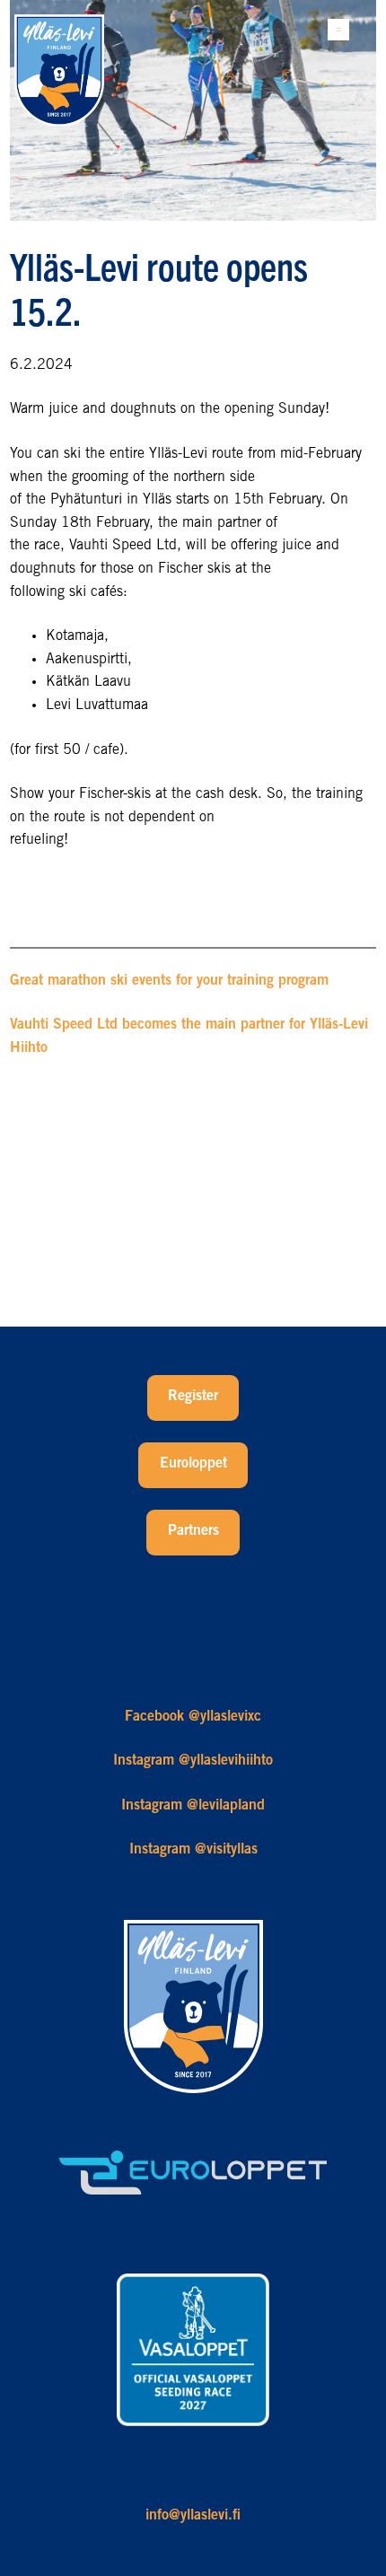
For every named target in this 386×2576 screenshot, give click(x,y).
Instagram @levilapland (193, 1806)
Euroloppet (193, 1464)
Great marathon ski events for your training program (169, 981)
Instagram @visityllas (193, 1850)
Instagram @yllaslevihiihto (193, 1761)
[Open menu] (338, 30)
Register (193, 1397)
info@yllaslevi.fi (193, 2516)
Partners (193, 1531)
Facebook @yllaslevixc (193, 1717)
